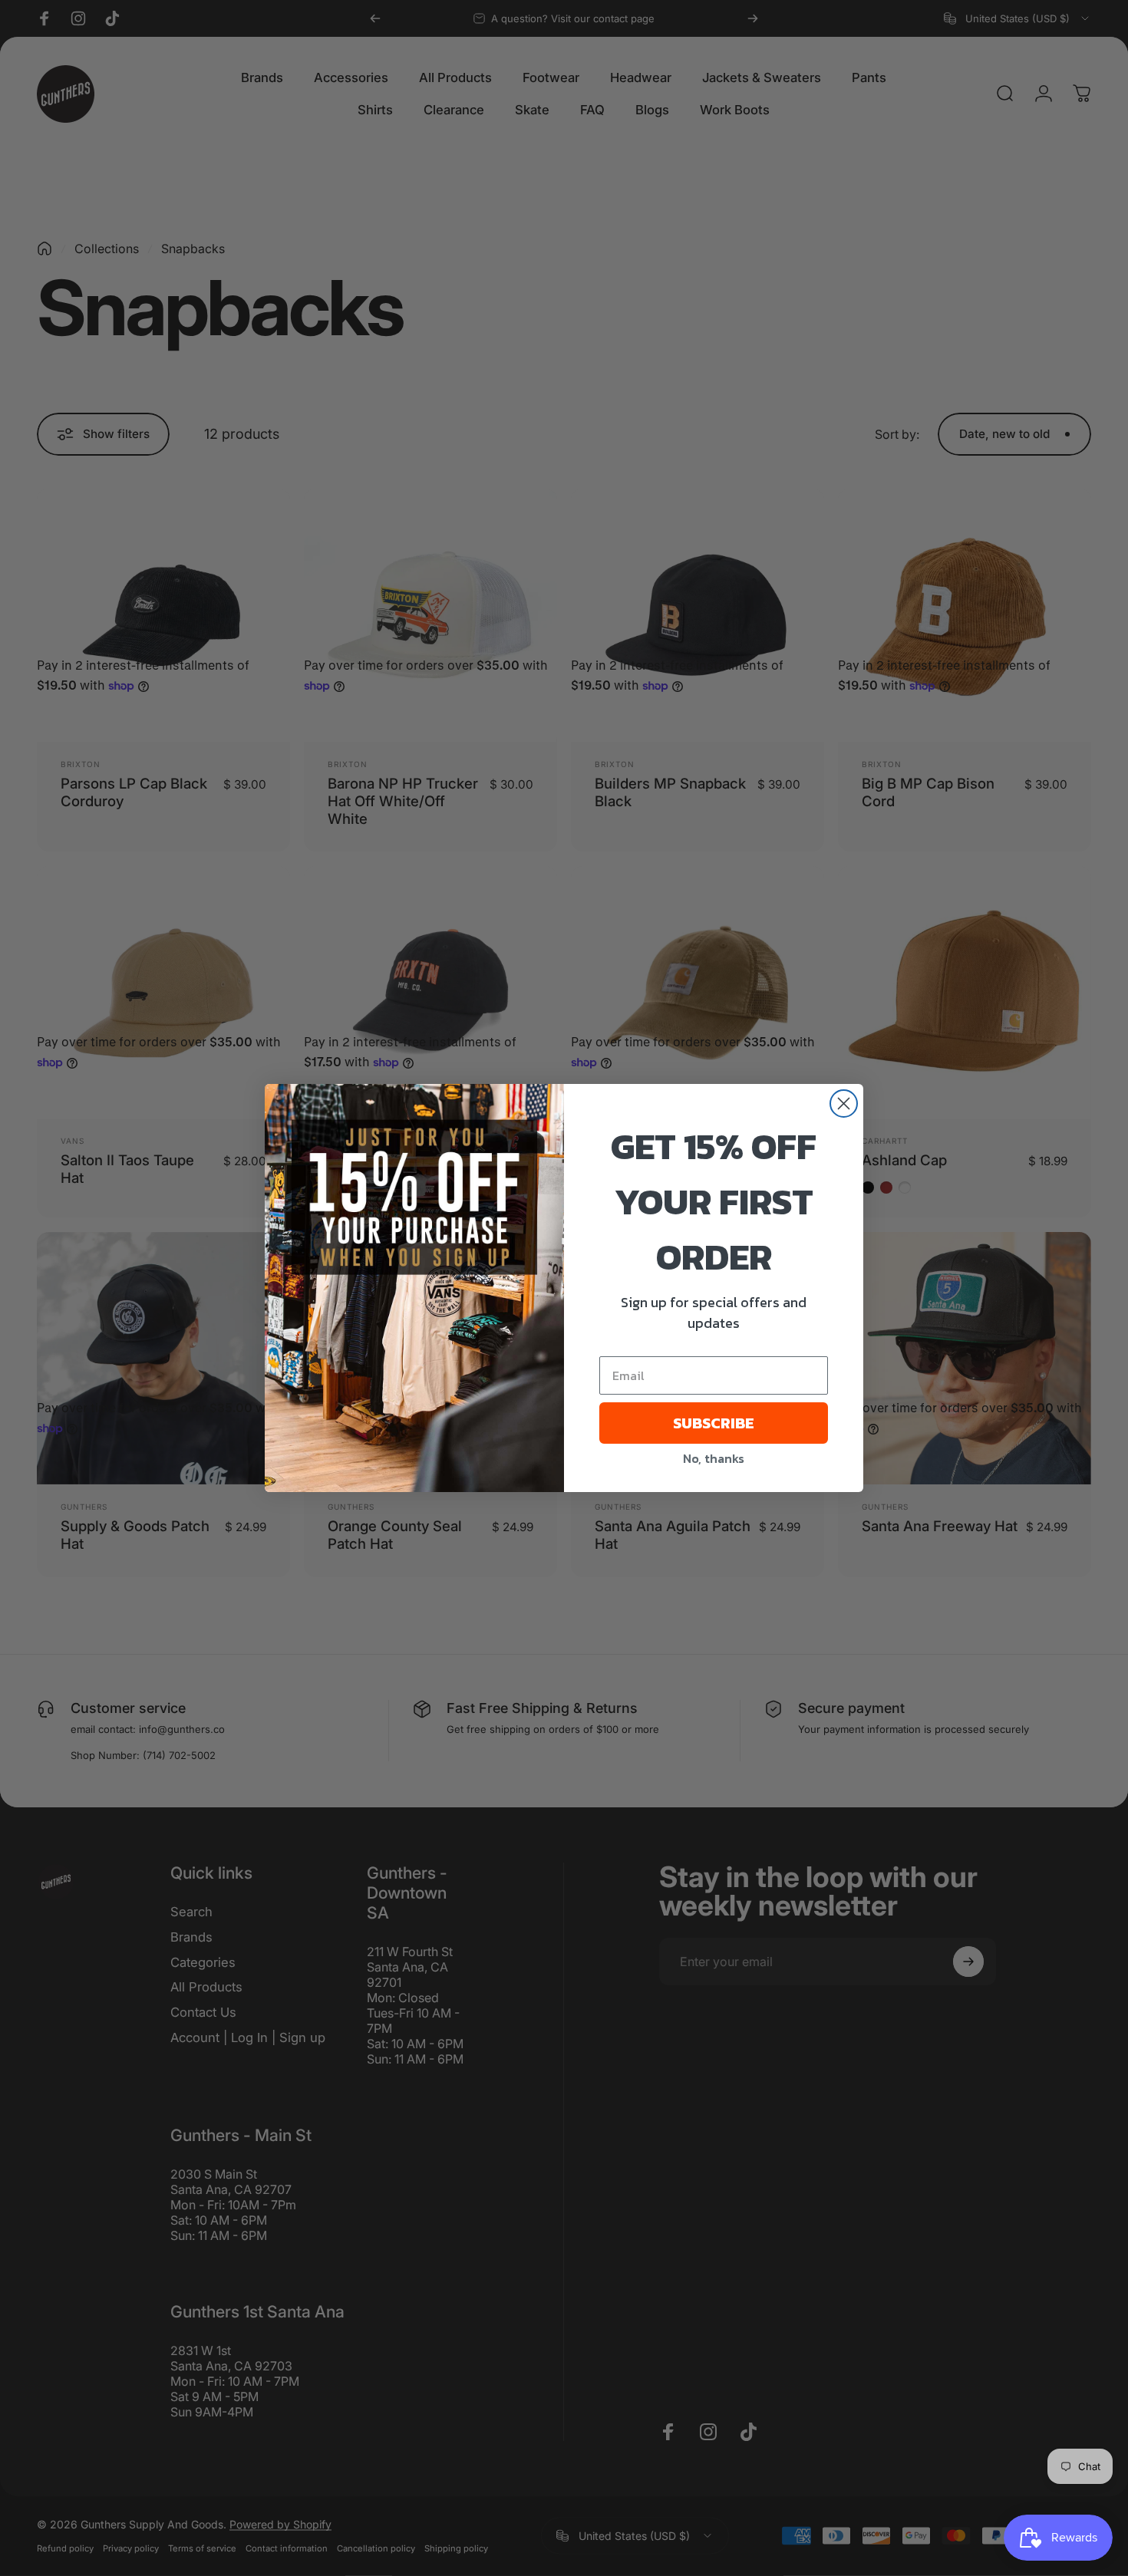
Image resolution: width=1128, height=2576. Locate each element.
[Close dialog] (844, 1104)
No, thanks (714, 1458)
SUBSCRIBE (714, 1423)
